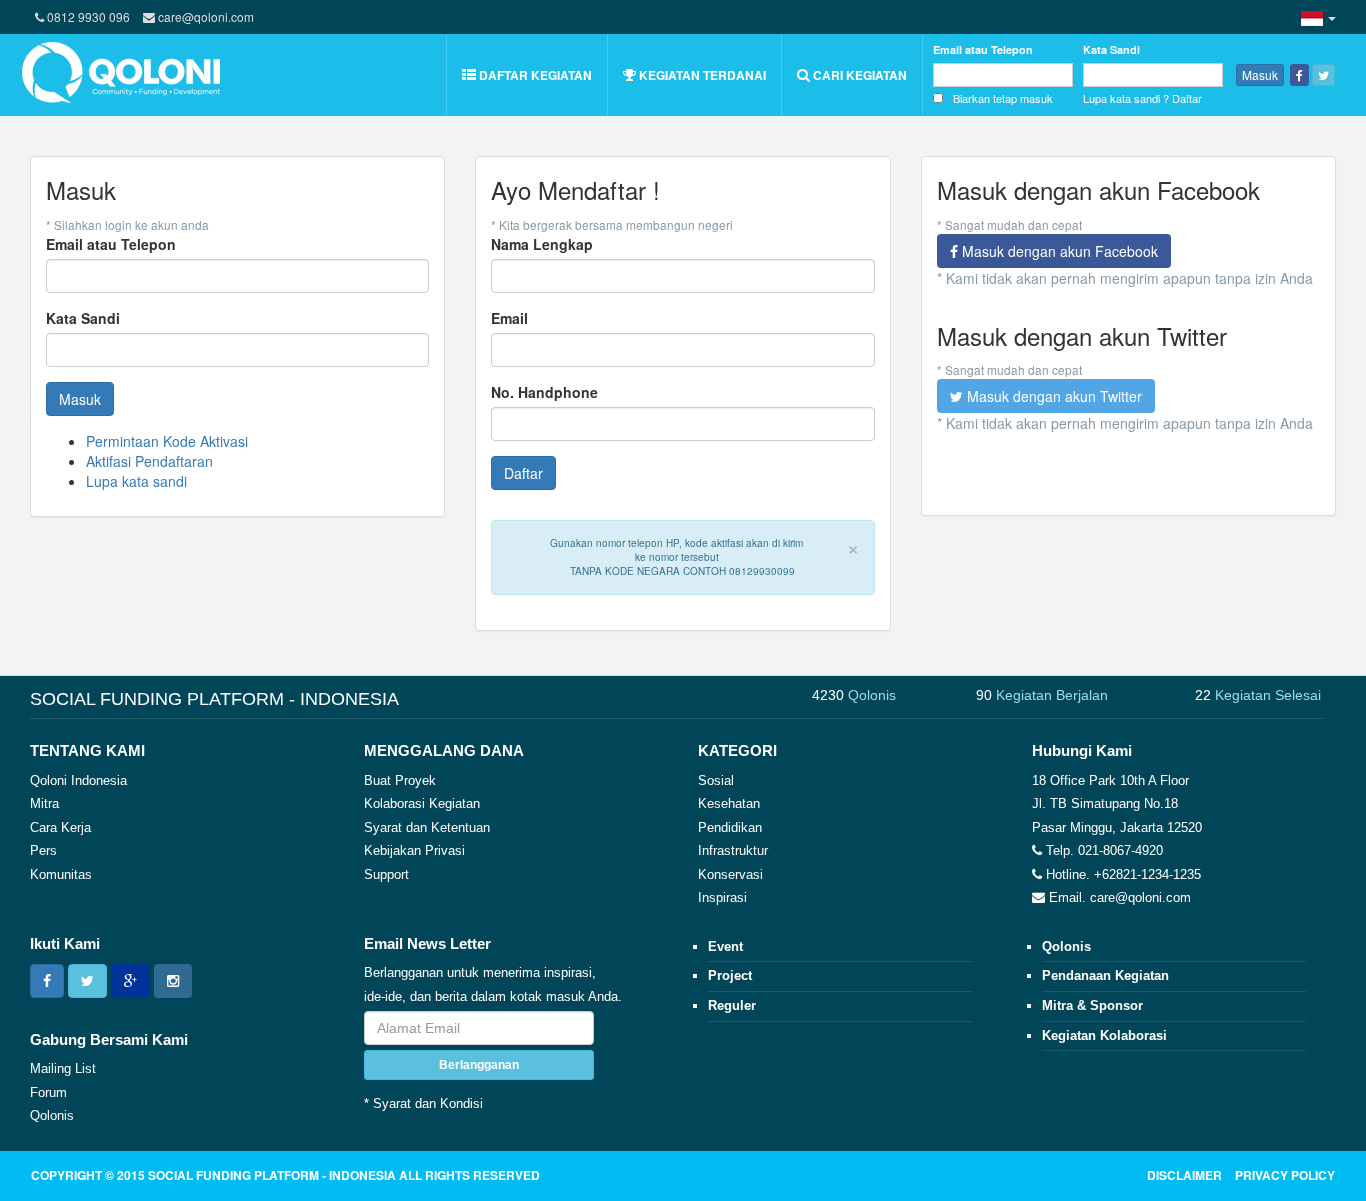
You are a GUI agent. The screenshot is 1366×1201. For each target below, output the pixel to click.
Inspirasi (722, 897)
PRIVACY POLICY (1285, 1175)
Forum (48, 1092)
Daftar (1187, 98)
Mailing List (63, 1068)
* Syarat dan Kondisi (423, 1103)
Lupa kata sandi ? (1126, 98)
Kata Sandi (1111, 49)
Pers (43, 850)
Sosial (716, 780)
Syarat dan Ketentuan (427, 827)
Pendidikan (730, 827)
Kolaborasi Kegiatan (422, 803)
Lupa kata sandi (136, 481)
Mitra (44, 803)
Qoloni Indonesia (78, 780)
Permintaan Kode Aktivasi (167, 441)
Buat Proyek (400, 780)
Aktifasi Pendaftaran (149, 461)
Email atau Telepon (983, 49)
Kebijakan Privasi (414, 850)
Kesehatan (729, 803)
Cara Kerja (60, 827)
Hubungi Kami (1082, 750)
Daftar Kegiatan (534, 75)
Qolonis (52, 1115)
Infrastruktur (733, 850)
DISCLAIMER (1184, 1175)
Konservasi (730, 874)
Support (386, 874)
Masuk (1260, 74)
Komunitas (61, 874)
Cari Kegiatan (858, 75)
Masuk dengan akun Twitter (1052, 396)
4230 (854, 695)
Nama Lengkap (542, 244)
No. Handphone (544, 392)
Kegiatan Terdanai (701, 75)
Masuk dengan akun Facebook (1058, 251)
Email (509, 318)
